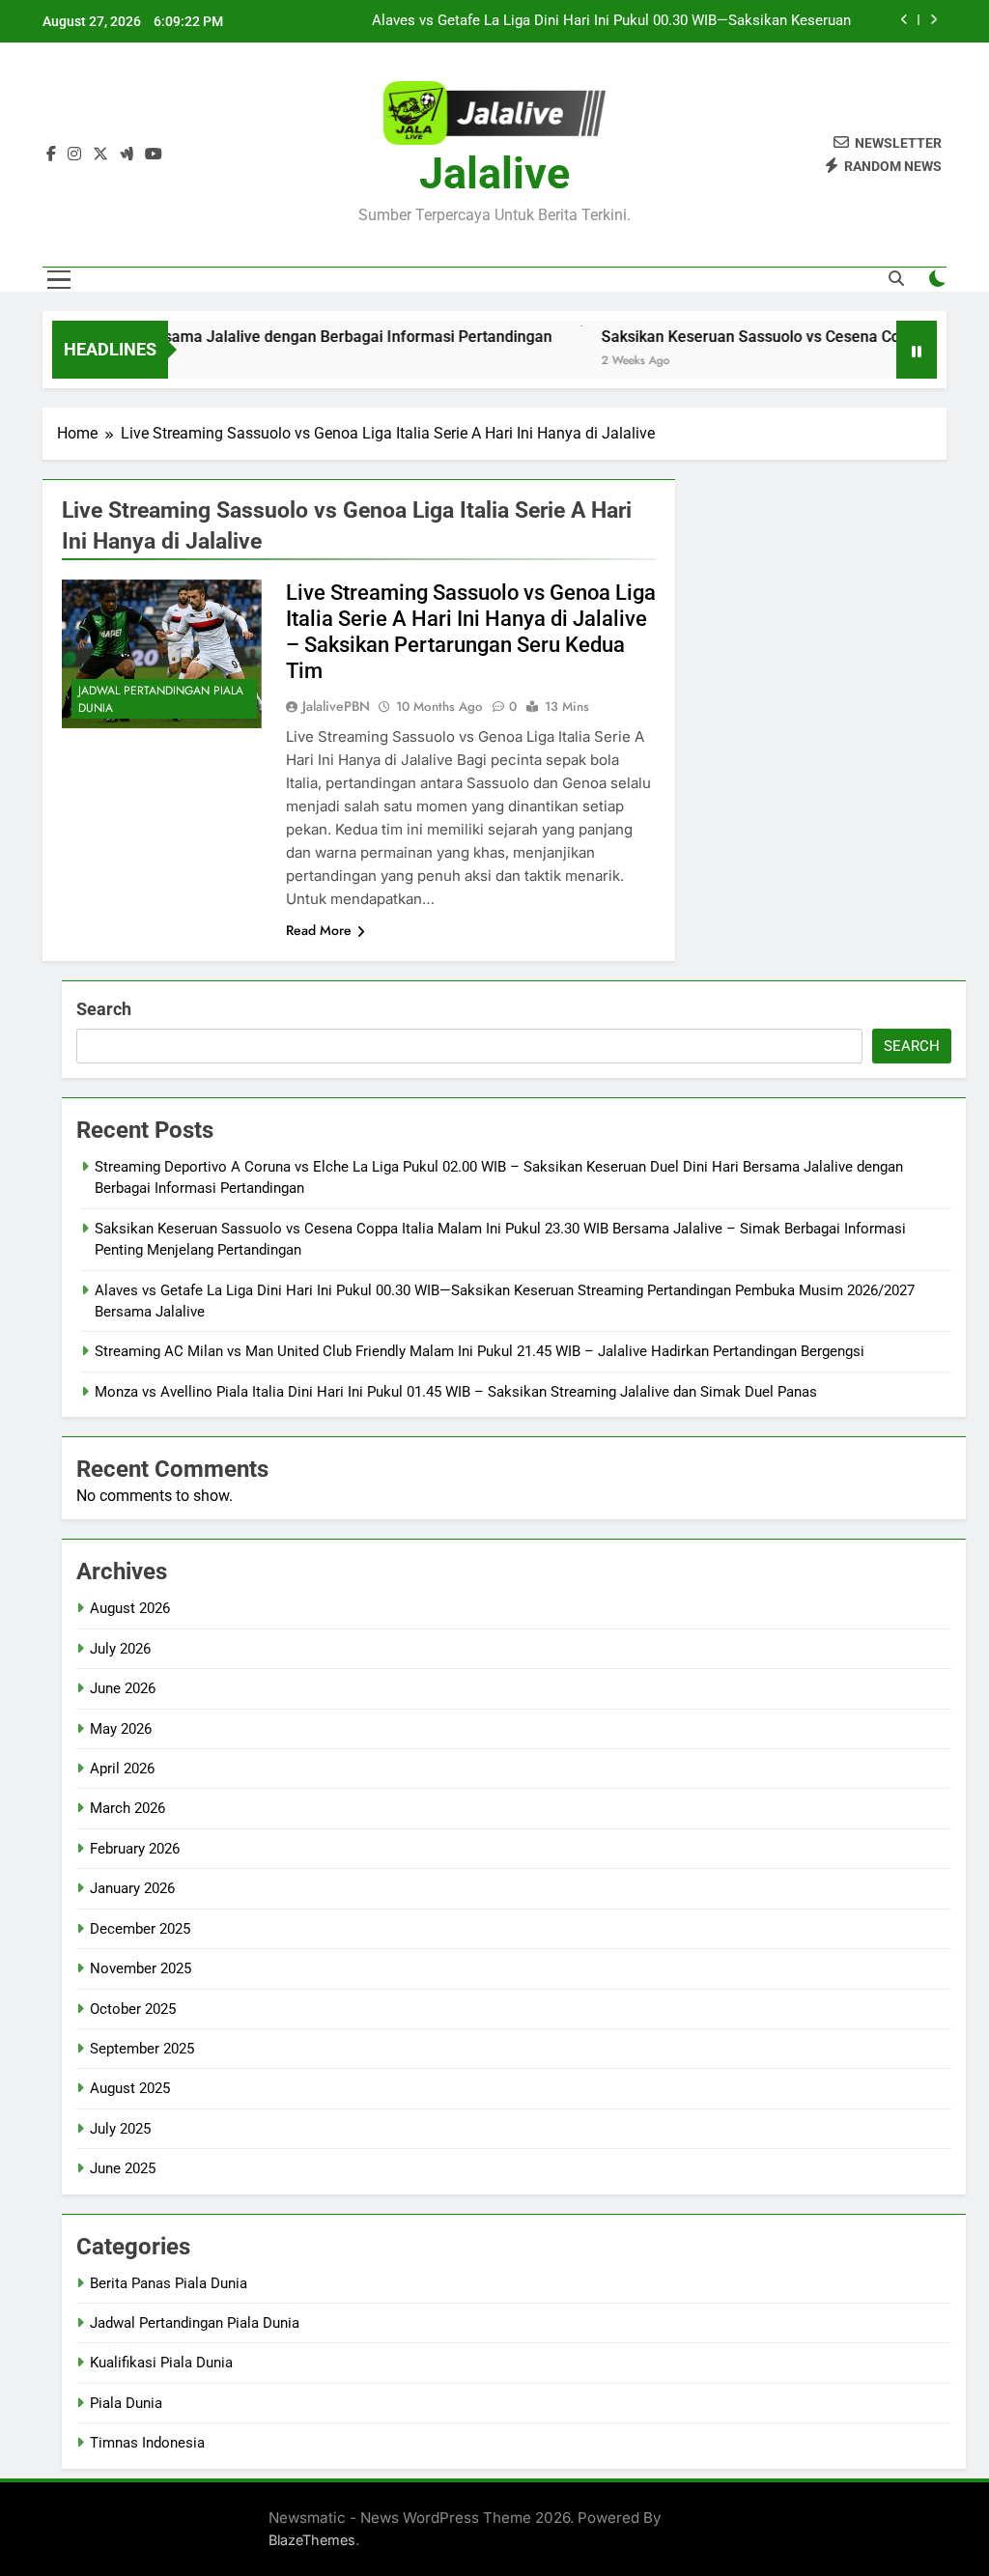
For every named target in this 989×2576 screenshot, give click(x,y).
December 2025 (140, 1929)
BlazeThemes (312, 2540)
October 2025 (133, 2009)
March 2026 (127, 1808)
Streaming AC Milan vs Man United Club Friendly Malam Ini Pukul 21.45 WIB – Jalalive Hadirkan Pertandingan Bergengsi (601, 21)
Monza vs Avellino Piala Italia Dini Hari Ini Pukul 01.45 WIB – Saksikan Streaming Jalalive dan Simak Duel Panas (456, 1392)
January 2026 (132, 1888)
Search (104, 1009)
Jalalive (494, 173)
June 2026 (123, 1688)
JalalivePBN (336, 706)
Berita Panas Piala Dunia (169, 2283)
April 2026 (122, 1769)
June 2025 (123, 2168)
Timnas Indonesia (147, 2443)
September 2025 (142, 2049)
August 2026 (130, 1608)
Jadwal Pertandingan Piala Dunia (161, 699)
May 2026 (121, 1729)
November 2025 (141, 1968)
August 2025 (130, 2088)
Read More (319, 930)
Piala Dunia (126, 2403)
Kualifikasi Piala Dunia (161, 2363)
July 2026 (120, 1649)
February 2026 (135, 1849)
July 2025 (120, 2129)
